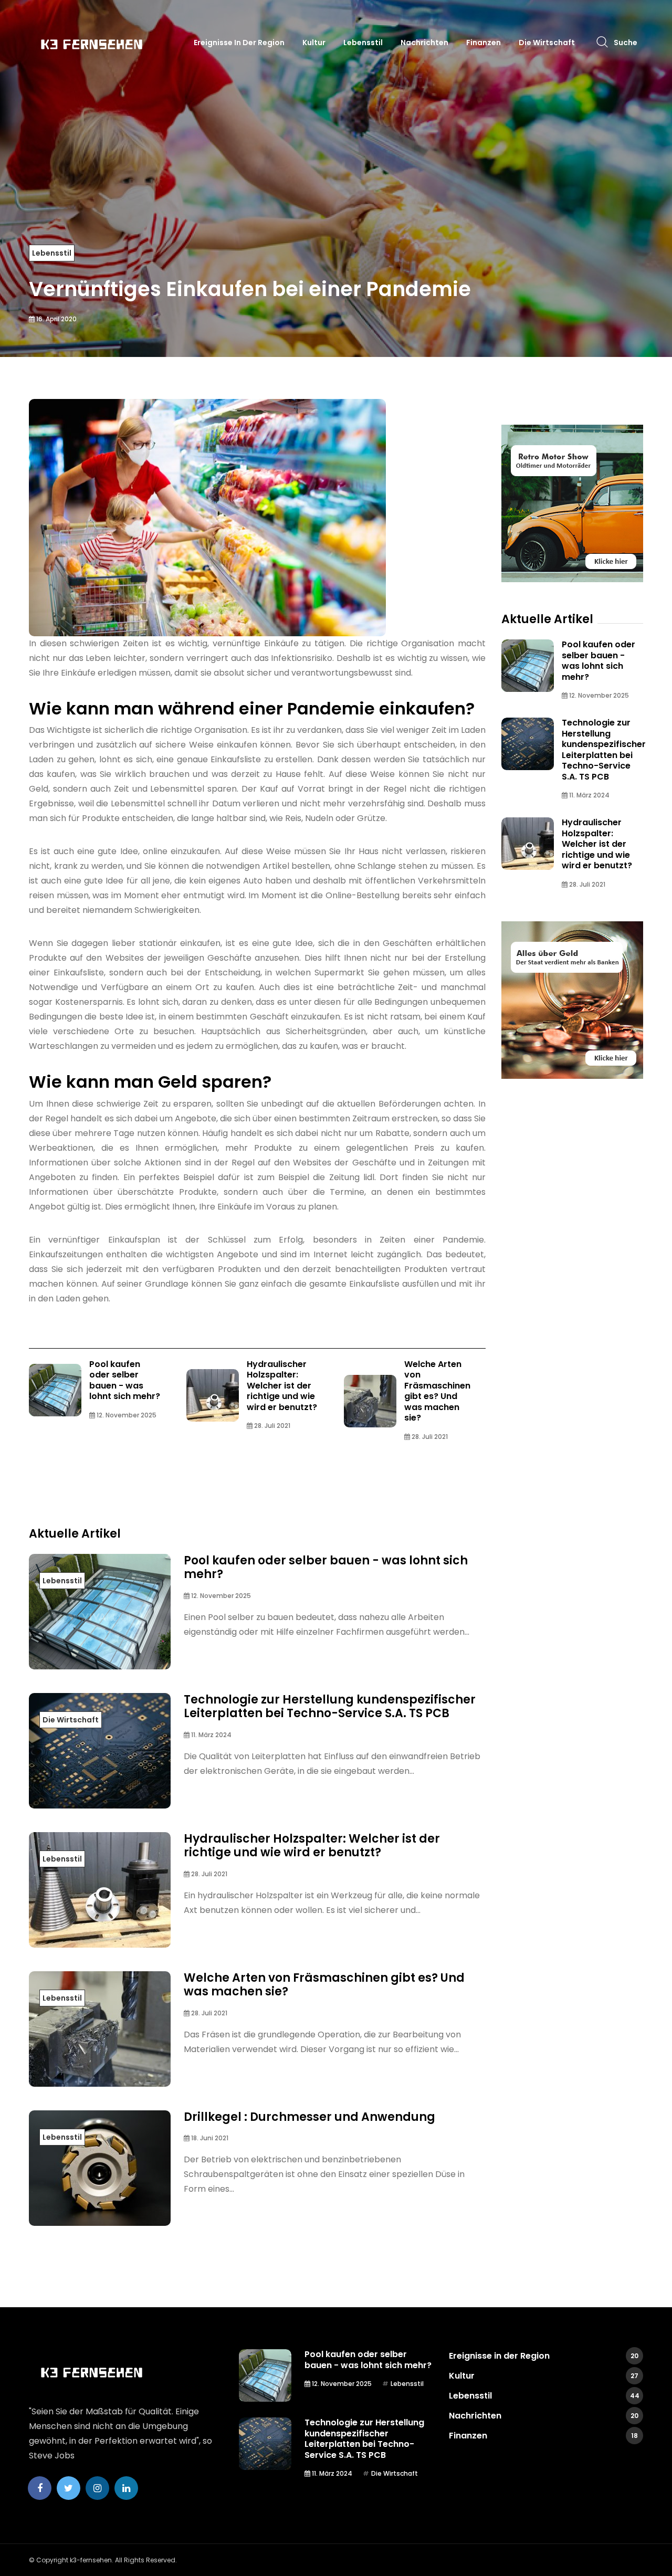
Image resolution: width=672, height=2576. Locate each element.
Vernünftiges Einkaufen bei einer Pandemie (250, 289)
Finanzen (484, 43)
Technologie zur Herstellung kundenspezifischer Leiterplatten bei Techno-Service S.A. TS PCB (330, 1706)
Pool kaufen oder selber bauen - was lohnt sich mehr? (125, 1380)
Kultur (314, 43)
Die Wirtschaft (547, 43)
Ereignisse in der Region (239, 43)
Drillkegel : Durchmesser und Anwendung (309, 2117)
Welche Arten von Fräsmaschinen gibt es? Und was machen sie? (437, 1391)
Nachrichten (424, 43)
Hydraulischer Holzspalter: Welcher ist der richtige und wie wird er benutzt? (282, 1386)
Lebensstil (363, 43)
